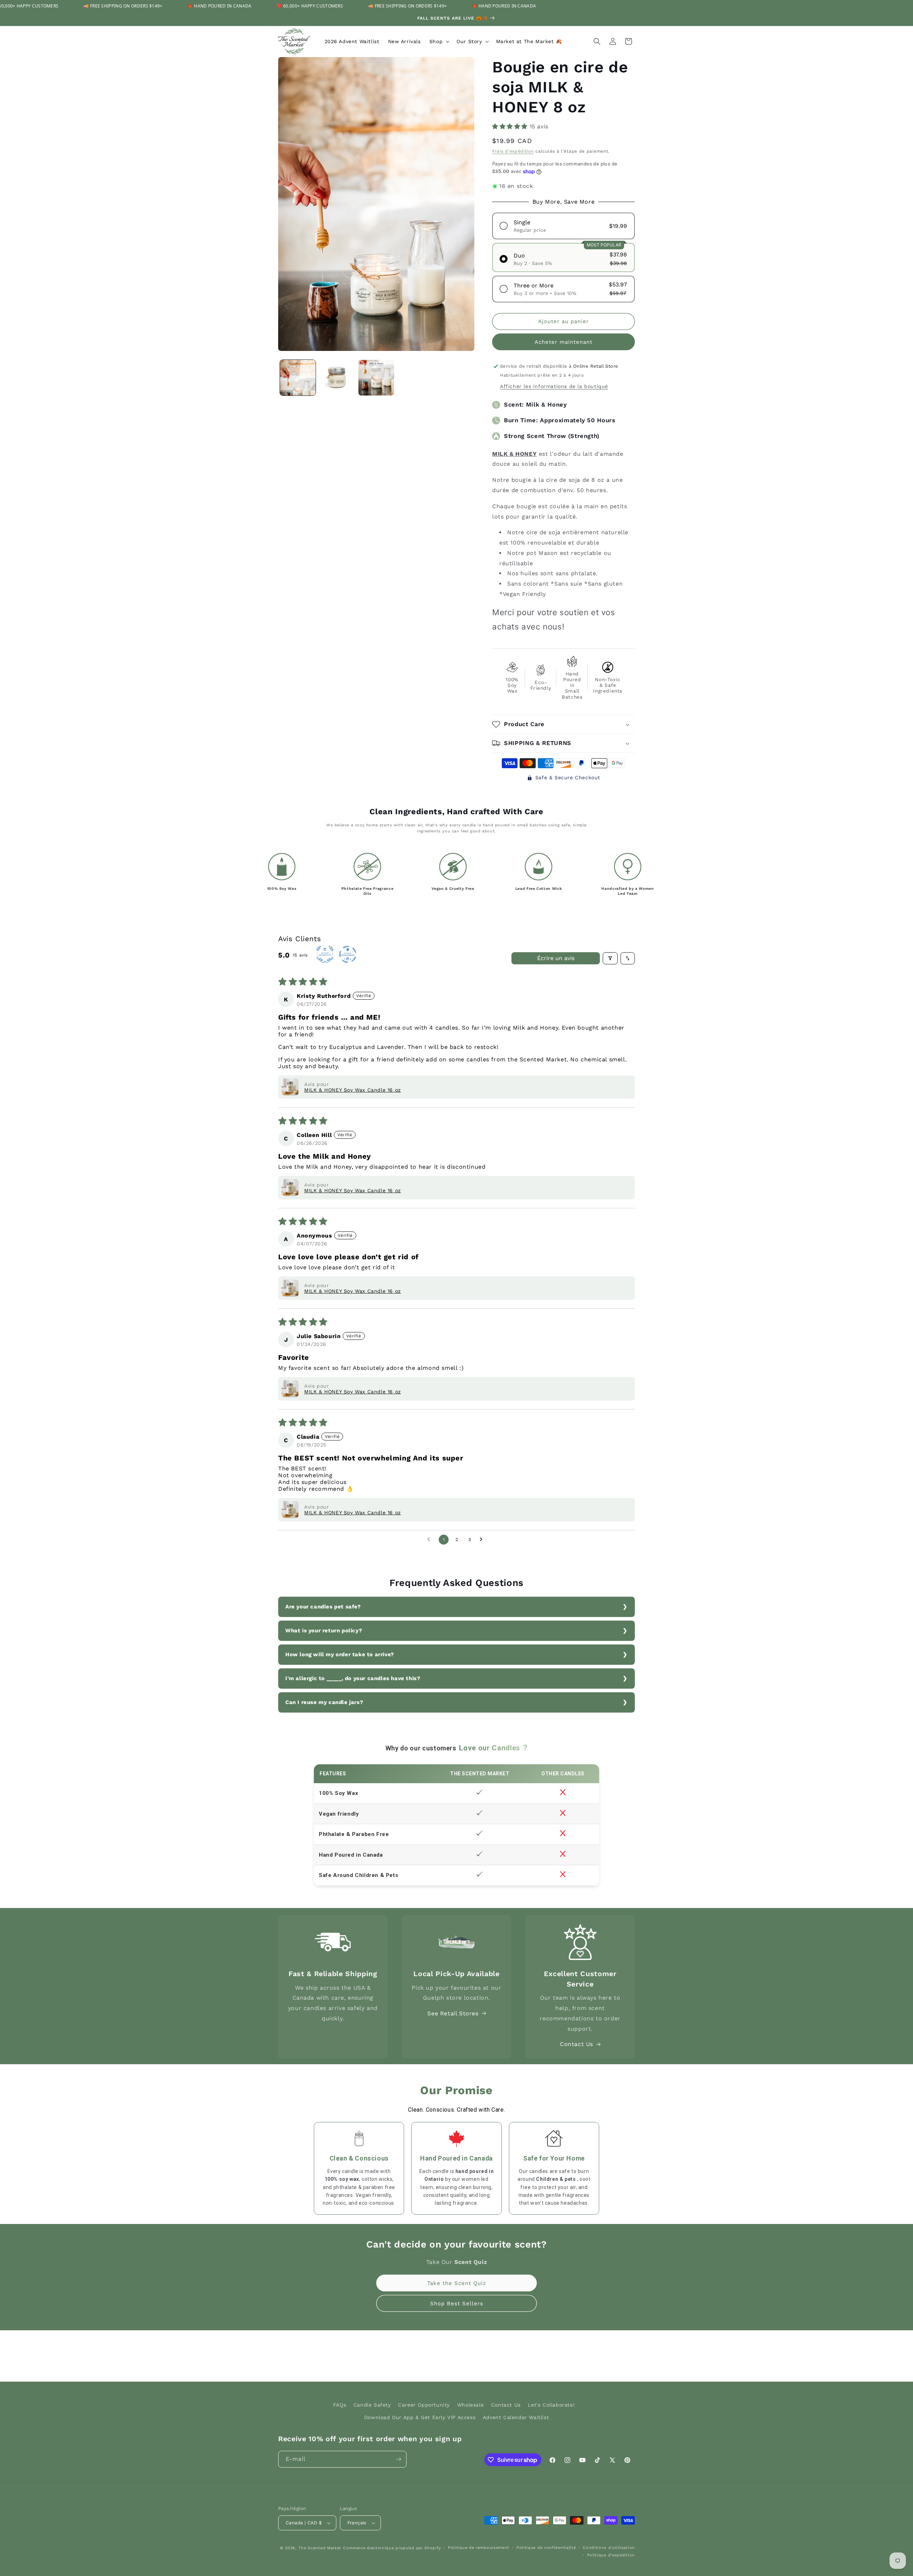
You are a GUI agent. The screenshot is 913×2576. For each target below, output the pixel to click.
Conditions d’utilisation (609, 2548)
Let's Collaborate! (551, 2405)
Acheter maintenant (563, 342)
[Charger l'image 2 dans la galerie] (337, 378)
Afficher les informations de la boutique (554, 386)
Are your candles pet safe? (323, 1607)
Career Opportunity (424, 2405)
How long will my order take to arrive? (340, 1654)
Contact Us (577, 2044)
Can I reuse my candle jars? (324, 1702)
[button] (439, 41)
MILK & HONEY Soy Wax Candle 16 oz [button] (353, 1090)
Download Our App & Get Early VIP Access (420, 2417)
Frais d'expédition (513, 151)
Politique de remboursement (479, 2548)
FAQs (340, 2405)
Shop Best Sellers (457, 2304)
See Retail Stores (453, 2013)
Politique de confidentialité (546, 2548)
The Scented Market (320, 2548)
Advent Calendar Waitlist (516, 2417)
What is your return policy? (324, 1631)
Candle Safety (372, 2405)
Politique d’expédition (611, 2555)
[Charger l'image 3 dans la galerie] (376, 378)
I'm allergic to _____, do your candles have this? (353, 1678)
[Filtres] (610, 958)
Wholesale (470, 2405)
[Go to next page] (483, 1540)
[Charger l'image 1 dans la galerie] (298, 378)
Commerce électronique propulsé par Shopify (392, 2548)
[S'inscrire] (398, 2459)
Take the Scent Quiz (457, 2283)
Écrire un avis (556, 958)
